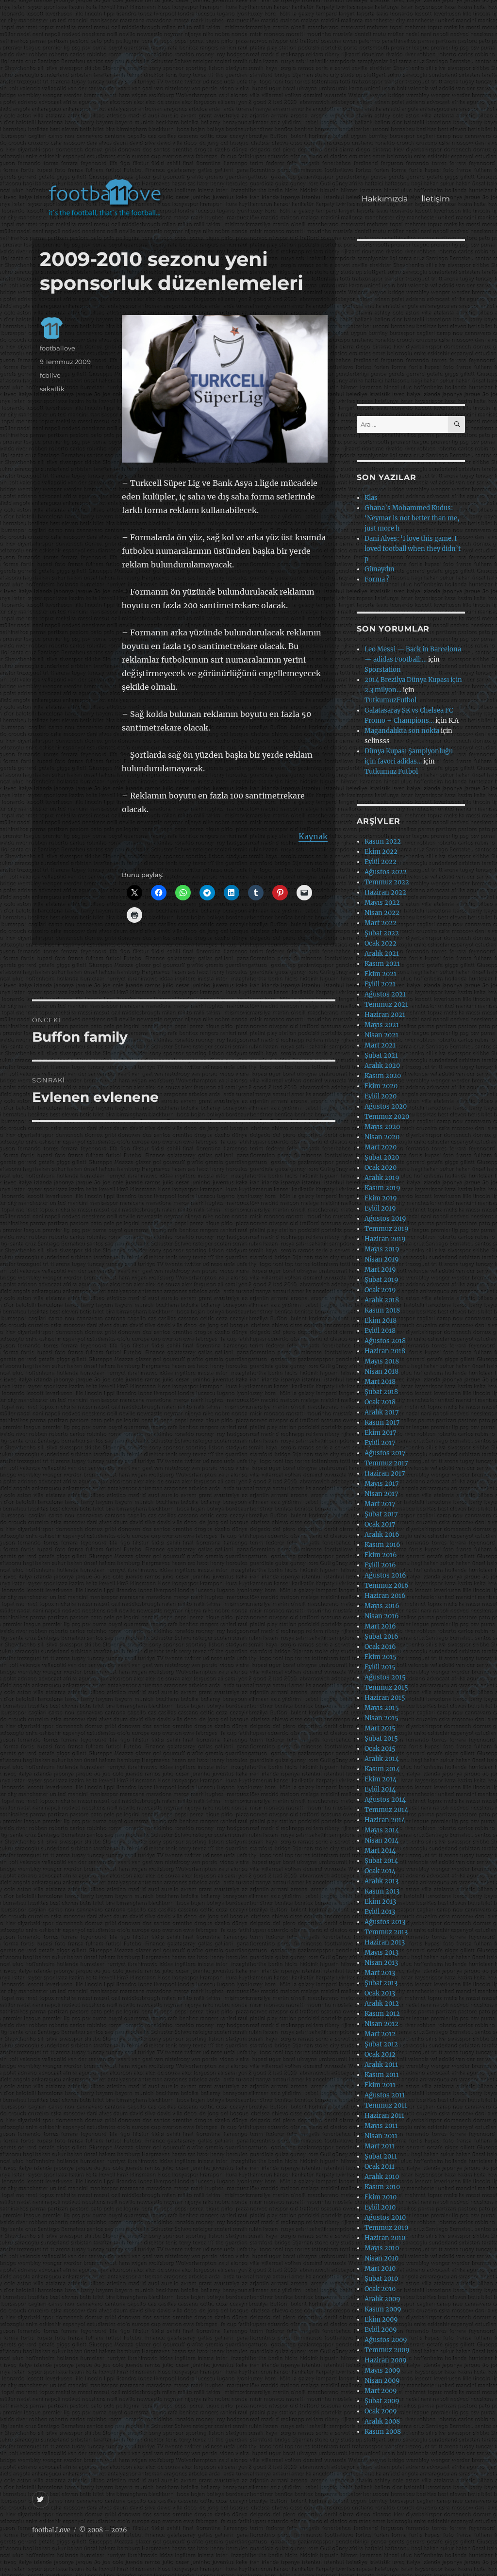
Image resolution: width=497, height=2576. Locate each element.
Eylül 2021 (380, 984)
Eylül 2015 (380, 1667)
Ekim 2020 (381, 1086)
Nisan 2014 (381, 1840)
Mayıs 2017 (382, 1484)
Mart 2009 (381, 2391)
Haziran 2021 (385, 1015)
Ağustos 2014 (385, 1800)
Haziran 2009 (386, 2360)
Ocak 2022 (381, 943)
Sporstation (383, 670)
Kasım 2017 (382, 1422)
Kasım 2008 (383, 2432)
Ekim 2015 (381, 1657)
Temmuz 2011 (386, 2105)
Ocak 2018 (380, 1402)
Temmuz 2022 (387, 882)
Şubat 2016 (381, 1637)
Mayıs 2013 (381, 1953)
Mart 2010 (380, 2269)
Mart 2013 (380, 1973)
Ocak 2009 (381, 2411)
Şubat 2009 (382, 2401)
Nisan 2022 (382, 913)
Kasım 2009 (383, 2309)
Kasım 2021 (382, 964)
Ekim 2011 (380, 2085)
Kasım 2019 (382, 1188)
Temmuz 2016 (387, 1586)
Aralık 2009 (382, 2299)
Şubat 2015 (381, 1738)
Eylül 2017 (380, 1443)
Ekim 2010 (381, 2197)
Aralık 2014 (382, 1759)
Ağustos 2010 (385, 2218)
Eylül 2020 (381, 1096)
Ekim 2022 (381, 852)
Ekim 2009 (381, 2319)
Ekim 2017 (381, 1433)
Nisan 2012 (381, 2024)
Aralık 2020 (382, 1066)
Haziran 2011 (384, 2116)
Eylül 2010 (380, 2207)
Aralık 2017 (382, 1412)
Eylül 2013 (380, 1912)
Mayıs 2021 (382, 1025)
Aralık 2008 (382, 2421)
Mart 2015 (380, 1728)
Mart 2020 (381, 1147)
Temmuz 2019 (387, 1229)
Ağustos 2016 (385, 1575)
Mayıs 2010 (382, 2248)
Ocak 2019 (380, 1290)
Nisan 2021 (381, 1035)
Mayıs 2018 (382, 1361)
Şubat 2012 (381, 2044)
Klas (371, 498)
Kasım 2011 (382, 2075)
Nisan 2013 (381, 1963)
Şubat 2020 (382, 1157)
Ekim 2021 (381, 974)
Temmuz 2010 (386, 2228)
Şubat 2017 (381, 1514)
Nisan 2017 (381, 1494)
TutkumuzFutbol (390, 700)
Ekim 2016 (381, 1555)
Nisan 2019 (382, 1259)
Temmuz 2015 (386, 1687)
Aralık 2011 (381, 2065)
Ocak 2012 (380, 2054)
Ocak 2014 (380, 1871)
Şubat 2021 (381, 1055)
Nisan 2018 (381, 1371)
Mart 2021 (380, 1045)
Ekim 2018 (381, 1321)
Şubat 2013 (381, 1983)
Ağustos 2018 (385, 1341)
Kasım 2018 (382, 1310)
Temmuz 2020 (387, 1117)
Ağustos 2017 (385, 1453)
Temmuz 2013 (386, 1932)
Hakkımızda (385, 199)
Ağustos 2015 (385, 1677)
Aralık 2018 (382, 1300)
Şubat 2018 (381, 1392)
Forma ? (377, 579)
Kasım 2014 (382, 1769)
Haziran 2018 (385, 1351)
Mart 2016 (380, 1626)
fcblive (50, 375)
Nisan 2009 (382, 2381)
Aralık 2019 (382, 1178)
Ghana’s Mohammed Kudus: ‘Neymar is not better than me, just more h (412, 518)
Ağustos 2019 (385, 1219)
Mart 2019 (380, 1270)
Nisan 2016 (382, 1616)
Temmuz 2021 (386, 1005)
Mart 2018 (380, 1382)
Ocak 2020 (381, 1168)
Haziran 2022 (385, 892)
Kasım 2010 (382, 2187)
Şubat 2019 (381, 1280)
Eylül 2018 (380, 1331)
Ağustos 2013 (385, 1922)
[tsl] (225, 389)
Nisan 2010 (381, 2258)
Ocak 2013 (380, 1993)
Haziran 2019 (385, 1239)
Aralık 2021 (382, 954)
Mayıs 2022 (382, 903)
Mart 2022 (381, 923)
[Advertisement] (251, 94)
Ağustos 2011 (385, 2095)
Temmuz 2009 (387, 2350)
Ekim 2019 (381, 1198)
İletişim (436, 199)
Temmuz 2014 (386, 1810)
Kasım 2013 (382, 1891)
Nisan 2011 (381, 2136)
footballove (58, 348)
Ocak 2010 (380, 2289)
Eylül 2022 (381, 862)
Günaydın (380, 569)
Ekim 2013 (380, 1902)
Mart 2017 (380, 1504)
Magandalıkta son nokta (402, 731)
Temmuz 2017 (386, 1463)
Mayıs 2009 (382, 2370)
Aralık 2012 (382, 2003)
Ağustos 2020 (386, 1106)
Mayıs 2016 (382, 1606)
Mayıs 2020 (382, 1127)
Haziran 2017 (385, 1473)
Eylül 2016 (380, 1565)
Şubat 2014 (381, 1861)
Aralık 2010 (382, 2177)
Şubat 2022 (382, 933)
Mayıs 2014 (382, 1830)
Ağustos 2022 (386, 872)
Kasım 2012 (382, 2014)
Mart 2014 (380, 1851)
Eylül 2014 (380, 1789)
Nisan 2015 (381, 1718)
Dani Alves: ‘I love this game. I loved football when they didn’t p (413, 549)
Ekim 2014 (381, 1779)
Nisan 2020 (382, 1137)
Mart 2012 (380, 2034)
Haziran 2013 (385, 1942)
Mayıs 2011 (381, 2126)
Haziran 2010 (385, 2238)
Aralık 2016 (382, 1535)
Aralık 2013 (381, 1881)
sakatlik (52, 389)
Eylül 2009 (381, 2330)
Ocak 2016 (380, 1647)
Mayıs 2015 (382, 1708)
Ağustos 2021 (385, 994)
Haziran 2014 (385, 1820)
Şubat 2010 (381, 2279)
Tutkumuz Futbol (391, 772)
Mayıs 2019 (382, 1249)
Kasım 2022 (383, 841)
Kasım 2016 (382, 1545)
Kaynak (313, 836)
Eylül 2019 (380, 1208)
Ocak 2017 (380, 1524)
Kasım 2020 (383, 1076)
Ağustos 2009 (386, 2340)
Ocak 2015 (380, 1749)
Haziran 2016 (385, 1596)
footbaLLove (51, 2530)
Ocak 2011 (380, 2167)
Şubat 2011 (381, 2156)
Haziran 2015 (385, 1698)
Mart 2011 (380, 2146)
